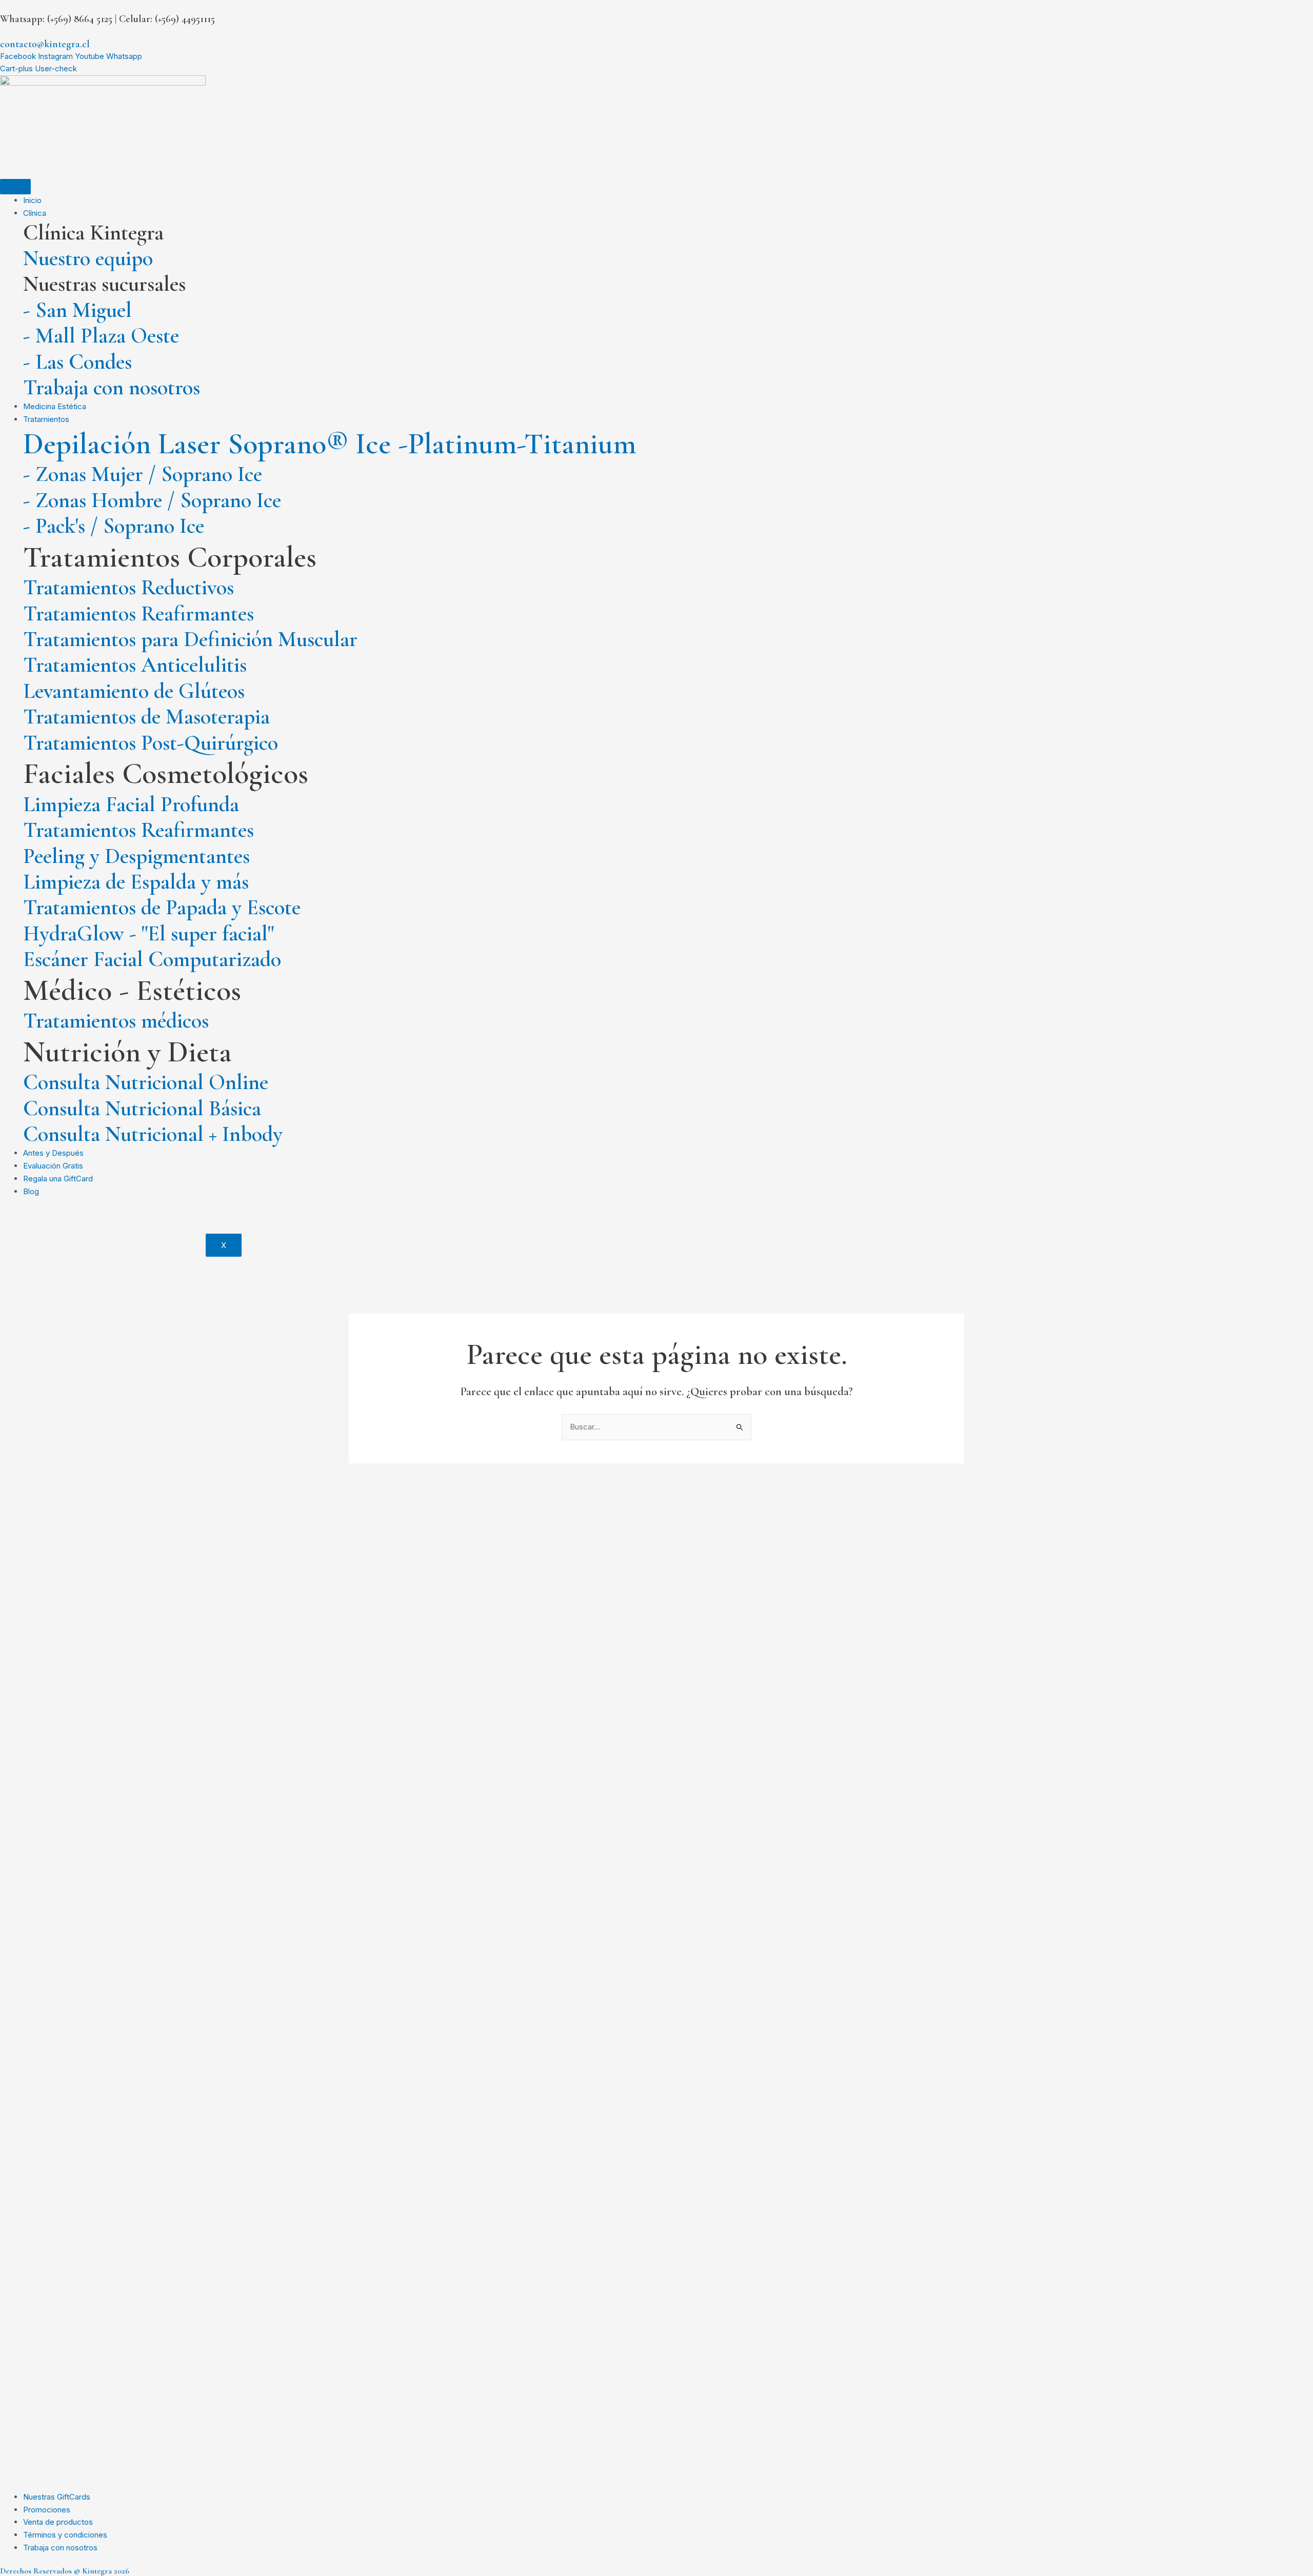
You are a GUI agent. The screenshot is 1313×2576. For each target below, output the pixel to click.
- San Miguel (77, 310)
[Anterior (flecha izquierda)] (18, 1288)
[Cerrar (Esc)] (1302, 11)
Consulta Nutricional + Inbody (153, 1134)
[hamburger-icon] (15, 187)
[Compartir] (1279, 11)
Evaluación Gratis (53, 1166)
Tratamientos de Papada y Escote (162, 907)
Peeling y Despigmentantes (136, 856)
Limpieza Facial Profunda (131, 804)
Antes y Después (53, 1153)
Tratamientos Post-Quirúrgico (151, 743)
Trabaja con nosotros (112, 387)
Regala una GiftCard (58, 1179)
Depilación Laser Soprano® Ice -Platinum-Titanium (330, 444)
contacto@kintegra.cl (45, 44)
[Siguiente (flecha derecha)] (1295, 1288)
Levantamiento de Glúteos (134, 691)
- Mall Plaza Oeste (101, 336)
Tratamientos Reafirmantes (138, 613)
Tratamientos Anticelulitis (135, 665)
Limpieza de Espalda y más (136, 882)
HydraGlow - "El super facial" (148, 933)
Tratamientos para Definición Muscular (190, 639)
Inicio (32, 200)
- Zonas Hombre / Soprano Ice (152, 500)
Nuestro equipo (88, 258)
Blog (31, 1191)
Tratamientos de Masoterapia (146, 717)
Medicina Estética (55, 406)
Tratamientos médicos (116, 1021)
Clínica (35, 213)
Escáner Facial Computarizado (152, 959)
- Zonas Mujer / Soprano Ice (143, 474)
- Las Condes (77, 362)
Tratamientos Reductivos (128, 587)
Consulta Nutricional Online (146, 1082)
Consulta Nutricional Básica (142, 1108)
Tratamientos (46, 419)
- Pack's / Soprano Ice (114, 526)
